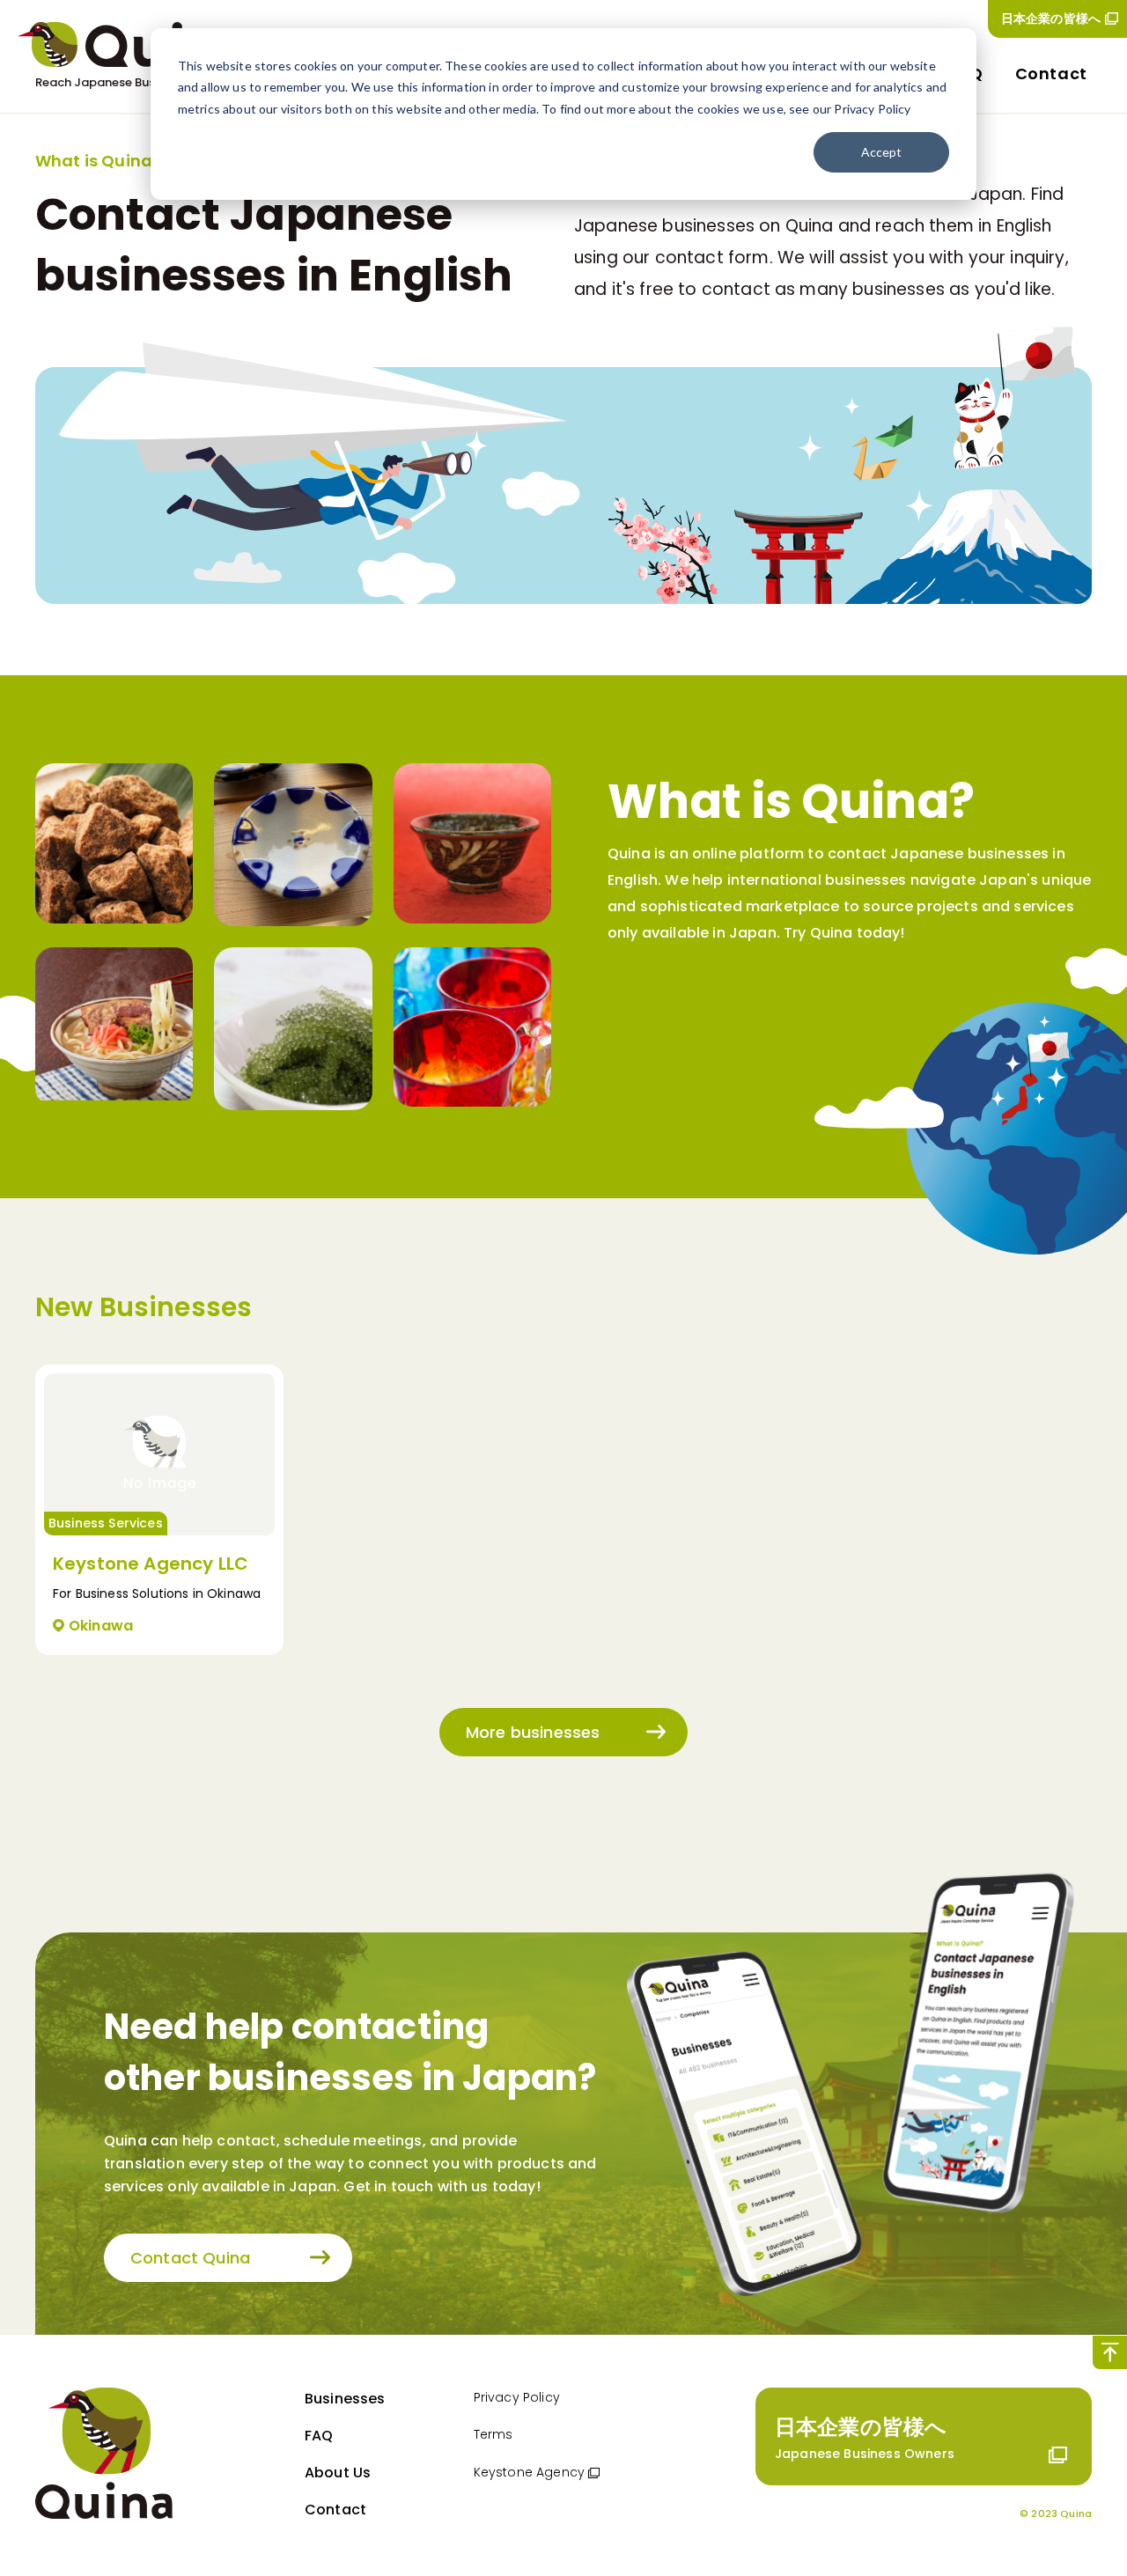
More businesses (533, 1732)
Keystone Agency (529, 2472)
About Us (338, 2473)
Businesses (345, 2399)
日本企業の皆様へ (1051, 18)
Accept (881, 152)
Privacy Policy (517, 2397)
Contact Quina (190, 2258)
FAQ (319, 2436)
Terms (494, 2434)
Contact (1051, 74)
